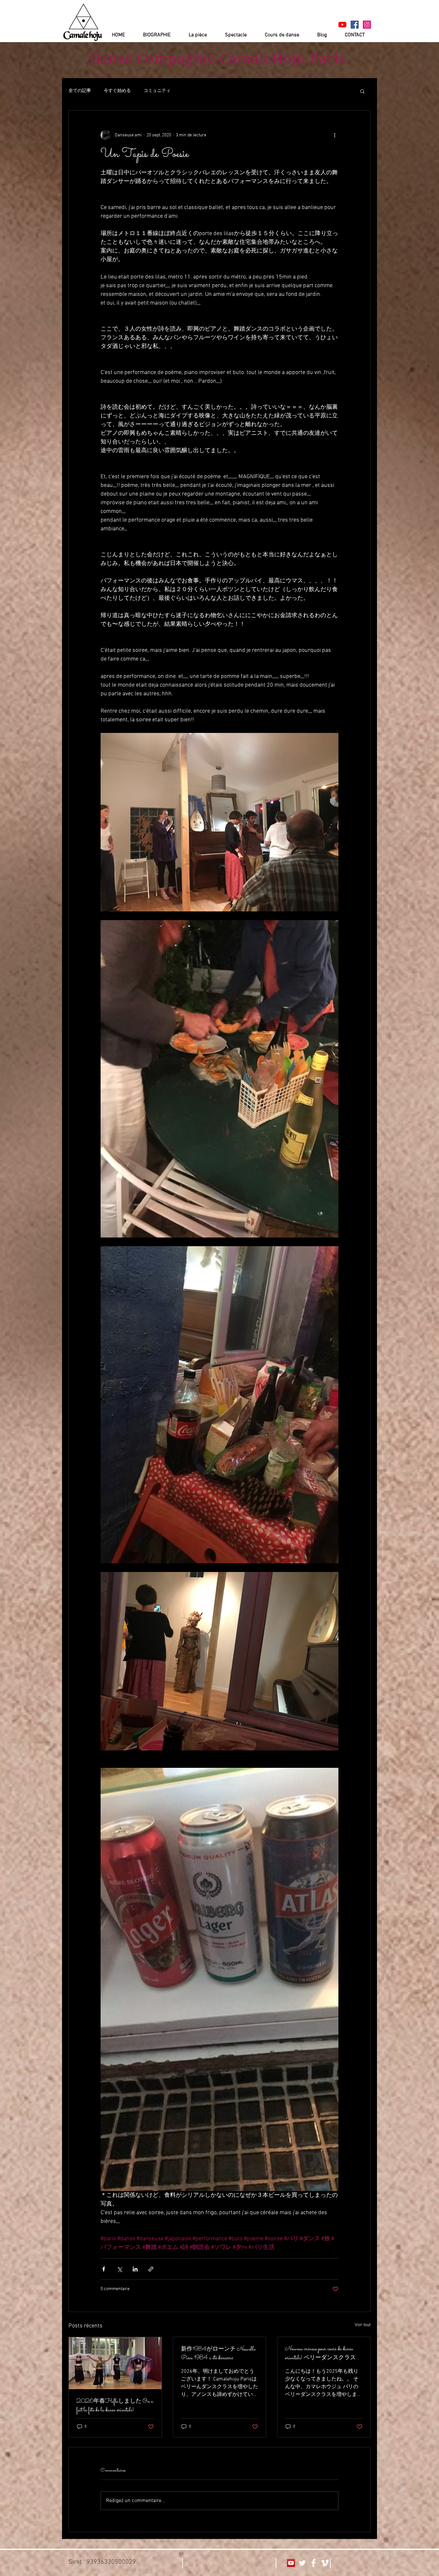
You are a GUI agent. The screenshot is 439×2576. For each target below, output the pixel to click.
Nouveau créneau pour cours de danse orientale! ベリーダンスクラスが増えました (323, 2354)
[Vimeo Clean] (325, 2563)
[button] (362, 91)
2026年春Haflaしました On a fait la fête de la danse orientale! (115, 2406)
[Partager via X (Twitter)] (119, 2269)
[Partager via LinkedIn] (135, 2269)
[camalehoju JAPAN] (355, 25)
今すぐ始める (117, 91)
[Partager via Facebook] (104, 2269)
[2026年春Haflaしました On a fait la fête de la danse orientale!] (115, 2363)
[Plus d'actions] (335, 135)
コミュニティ (157, 91)
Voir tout (363, 2325)
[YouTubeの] (342, 25)
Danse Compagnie (152, 59)
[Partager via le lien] (151, 2269)
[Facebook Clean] (314, 2563)
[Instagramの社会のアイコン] (367, 25)
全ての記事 (80, 91)
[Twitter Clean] (302, 2563)
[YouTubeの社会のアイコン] (291, 2563)
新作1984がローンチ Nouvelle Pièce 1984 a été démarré (218, 2354)
